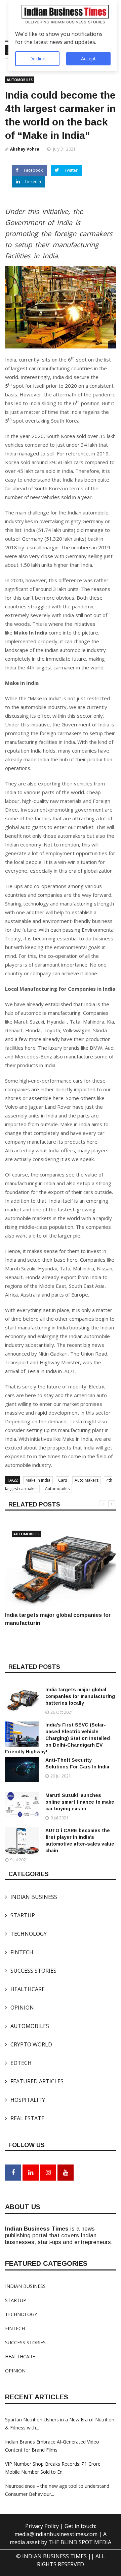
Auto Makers (87, 1480)
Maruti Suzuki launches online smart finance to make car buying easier (80, 1802)
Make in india (38, 1480)
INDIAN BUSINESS (31, 1897)
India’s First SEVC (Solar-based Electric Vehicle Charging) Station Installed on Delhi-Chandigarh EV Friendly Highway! (57, 1738)
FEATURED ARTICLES (34, 2081)
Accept (88, 59)
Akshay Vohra (25, 149)
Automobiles (57, 1489)
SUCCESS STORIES (31, 1971)
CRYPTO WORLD (29, 2044)
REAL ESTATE (25, 2118)
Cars (63, 1480)
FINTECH (19, 1952)
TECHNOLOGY (26, 1934)
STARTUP (20, 1915)
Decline (37, 59)
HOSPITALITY (25, 2100)
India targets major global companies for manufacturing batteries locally (80, 1696)
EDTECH (18, 2063)
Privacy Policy (43, 2526)
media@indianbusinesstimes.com (56, 2534)
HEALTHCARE (25, 1989)
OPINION (19, 2008)
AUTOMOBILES (20, 80)
